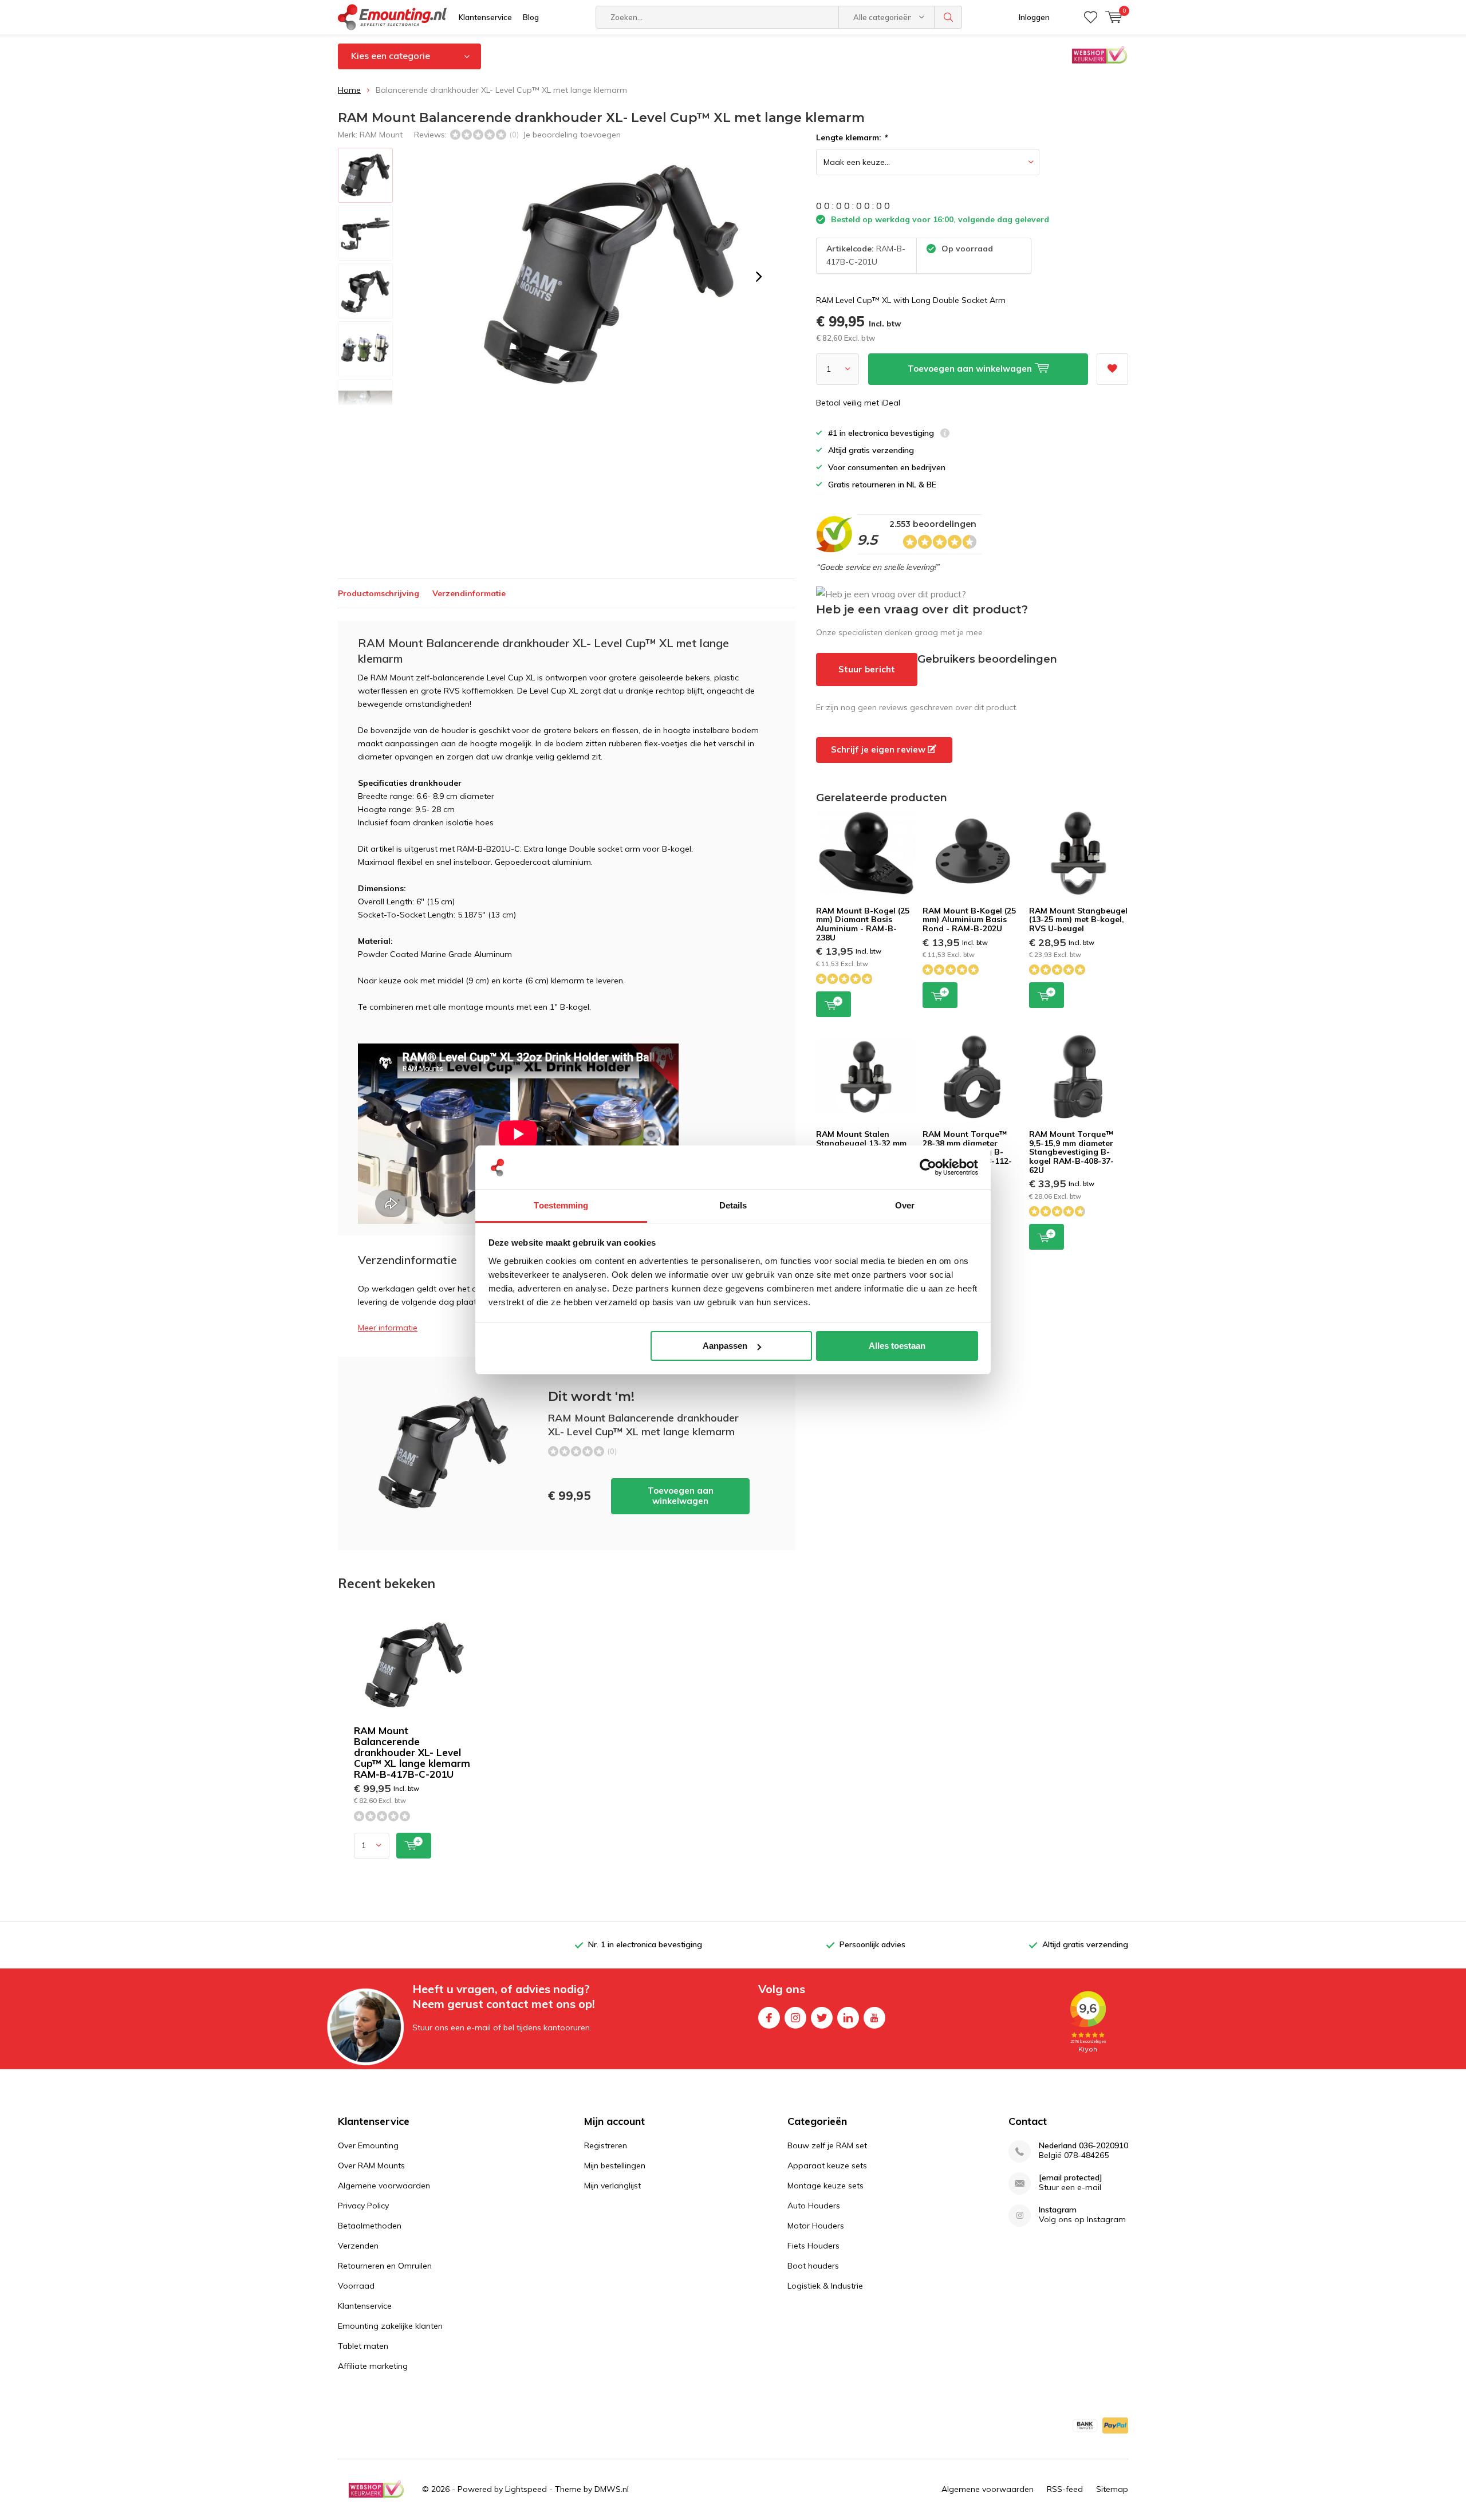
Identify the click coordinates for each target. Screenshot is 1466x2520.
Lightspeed (526, 2489)
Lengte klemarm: (852, 137)
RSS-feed (1065, 2489)
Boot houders (813, 2266)
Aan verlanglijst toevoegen (1112, 369)
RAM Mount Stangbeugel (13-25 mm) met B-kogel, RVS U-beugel (1078, 920)
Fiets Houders (813, 2246)
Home (349, 90)
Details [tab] (733, 1205)
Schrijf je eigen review (879, 749)
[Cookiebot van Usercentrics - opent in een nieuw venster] (928, 1168)
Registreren (606, 2145)
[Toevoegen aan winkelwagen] (414, 1846)
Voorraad (356, 2286)
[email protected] (1071, 2178)
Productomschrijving (379, 593)
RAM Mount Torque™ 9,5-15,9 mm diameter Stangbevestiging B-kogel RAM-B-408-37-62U (1071, 1152)
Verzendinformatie (469, 593)
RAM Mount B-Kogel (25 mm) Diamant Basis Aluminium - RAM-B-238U (863, 924)
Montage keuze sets (825, 2186)
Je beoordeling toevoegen (572, 135)
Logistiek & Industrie (825, 2286)
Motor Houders (816, 2226)
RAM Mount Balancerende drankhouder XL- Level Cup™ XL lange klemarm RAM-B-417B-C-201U (412, 1752)
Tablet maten (363, 2346)
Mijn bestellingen (615, 2165)
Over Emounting (368, 2145)
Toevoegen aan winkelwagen (681, 1496)
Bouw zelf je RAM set (827, 2145)
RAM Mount (381, 135)
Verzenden (358, 2246)
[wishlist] (1091, 17)
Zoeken (948, 17)
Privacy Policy (363, 2206)
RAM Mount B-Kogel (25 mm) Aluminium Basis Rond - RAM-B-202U (969, 920)
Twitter (822, 2018)
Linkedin (848, 2018)
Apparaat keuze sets (827, 2165)
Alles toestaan (897, 1346)
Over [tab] (905, 1205)
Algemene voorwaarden (384, 2186)
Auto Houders (814, 2206)
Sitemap (1112, 2489)
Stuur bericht (867, 669)
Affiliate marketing (373, 2366)
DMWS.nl (612, 2489)
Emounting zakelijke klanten (390, 2326)
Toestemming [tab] (561, 1205)
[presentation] (759, 277)
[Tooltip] (945, 434)
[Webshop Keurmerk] (376, 2489)
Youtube (874, 2018)
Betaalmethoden (370, 2226)
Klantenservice (485, 17)
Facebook (769, 2018)
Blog (531, 17)
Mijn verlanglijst (612, 2186)
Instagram (795, 2018)
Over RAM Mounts (371, 2165)
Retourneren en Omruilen (385, 2266)
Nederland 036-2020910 (1083, 2146)
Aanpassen (725, 1346)
